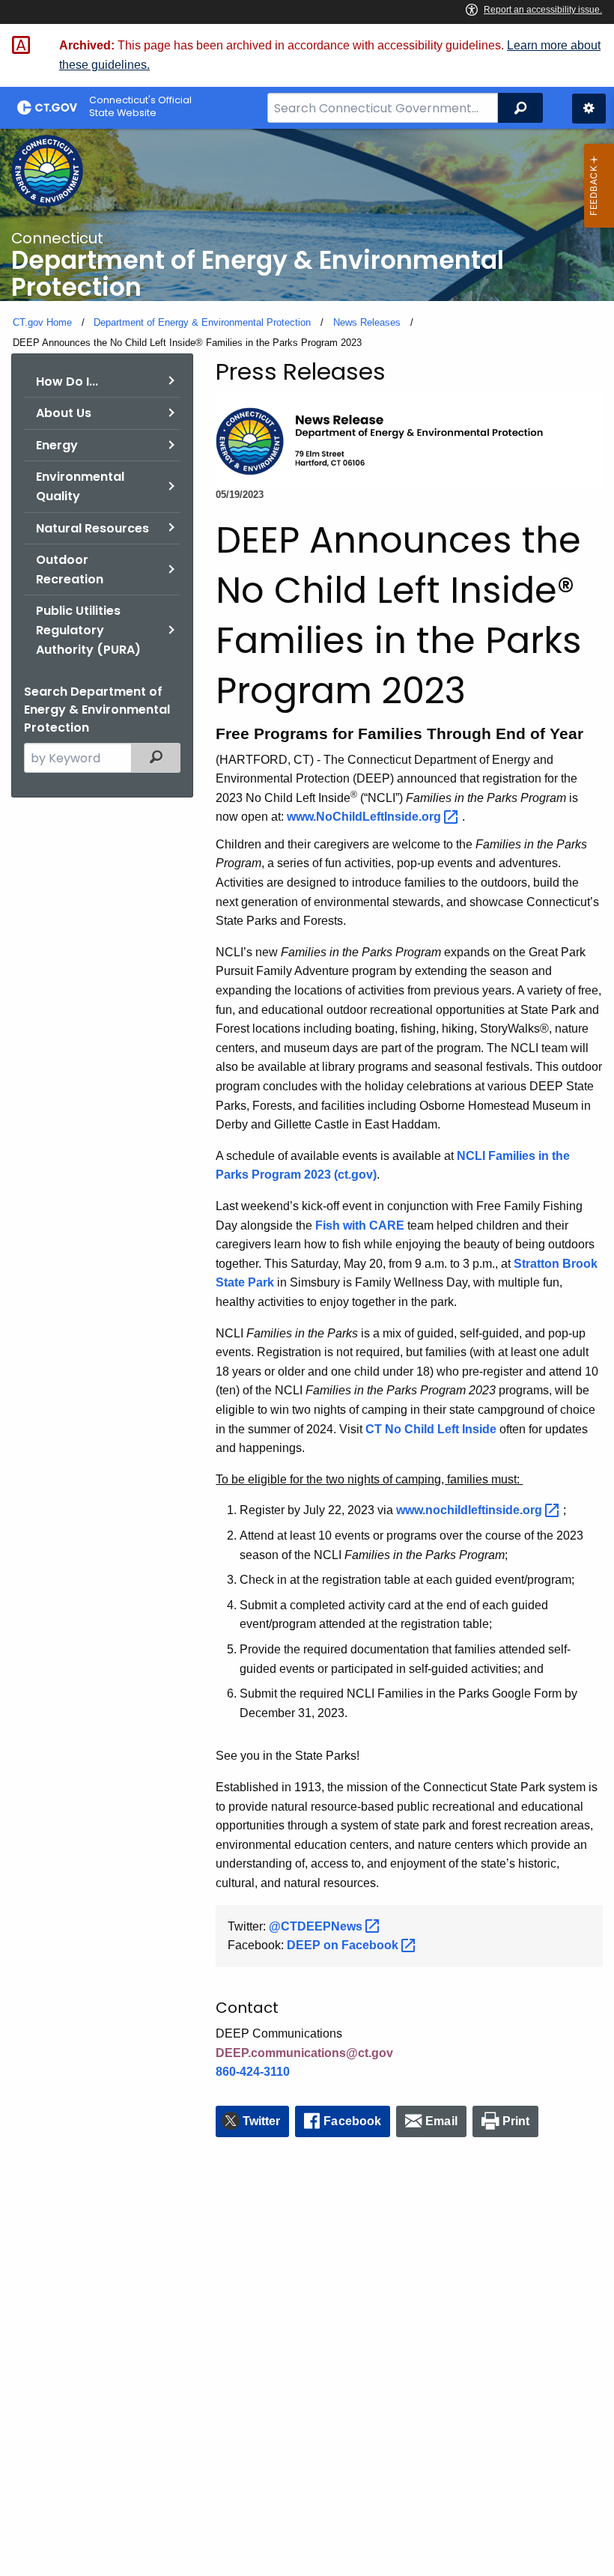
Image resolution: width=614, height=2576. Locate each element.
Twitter (262, 2121)
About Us (64, 413)
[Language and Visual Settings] (589, 109)
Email (441, 2121)
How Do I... (67, 382)
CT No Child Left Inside (431, 1429)
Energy (57, 445)
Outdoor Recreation (70, 569)
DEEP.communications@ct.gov (304, 2053)
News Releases (367, 322)
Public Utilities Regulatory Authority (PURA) (88, 630)
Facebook (352, 2121)
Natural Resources (92, 528)
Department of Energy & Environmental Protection (202, 322)
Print (516, 2121)
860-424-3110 (253, 2072)
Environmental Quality (80, 486)
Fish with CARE (360, 1225)
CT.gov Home (42, 322)
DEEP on (344, 1945)
